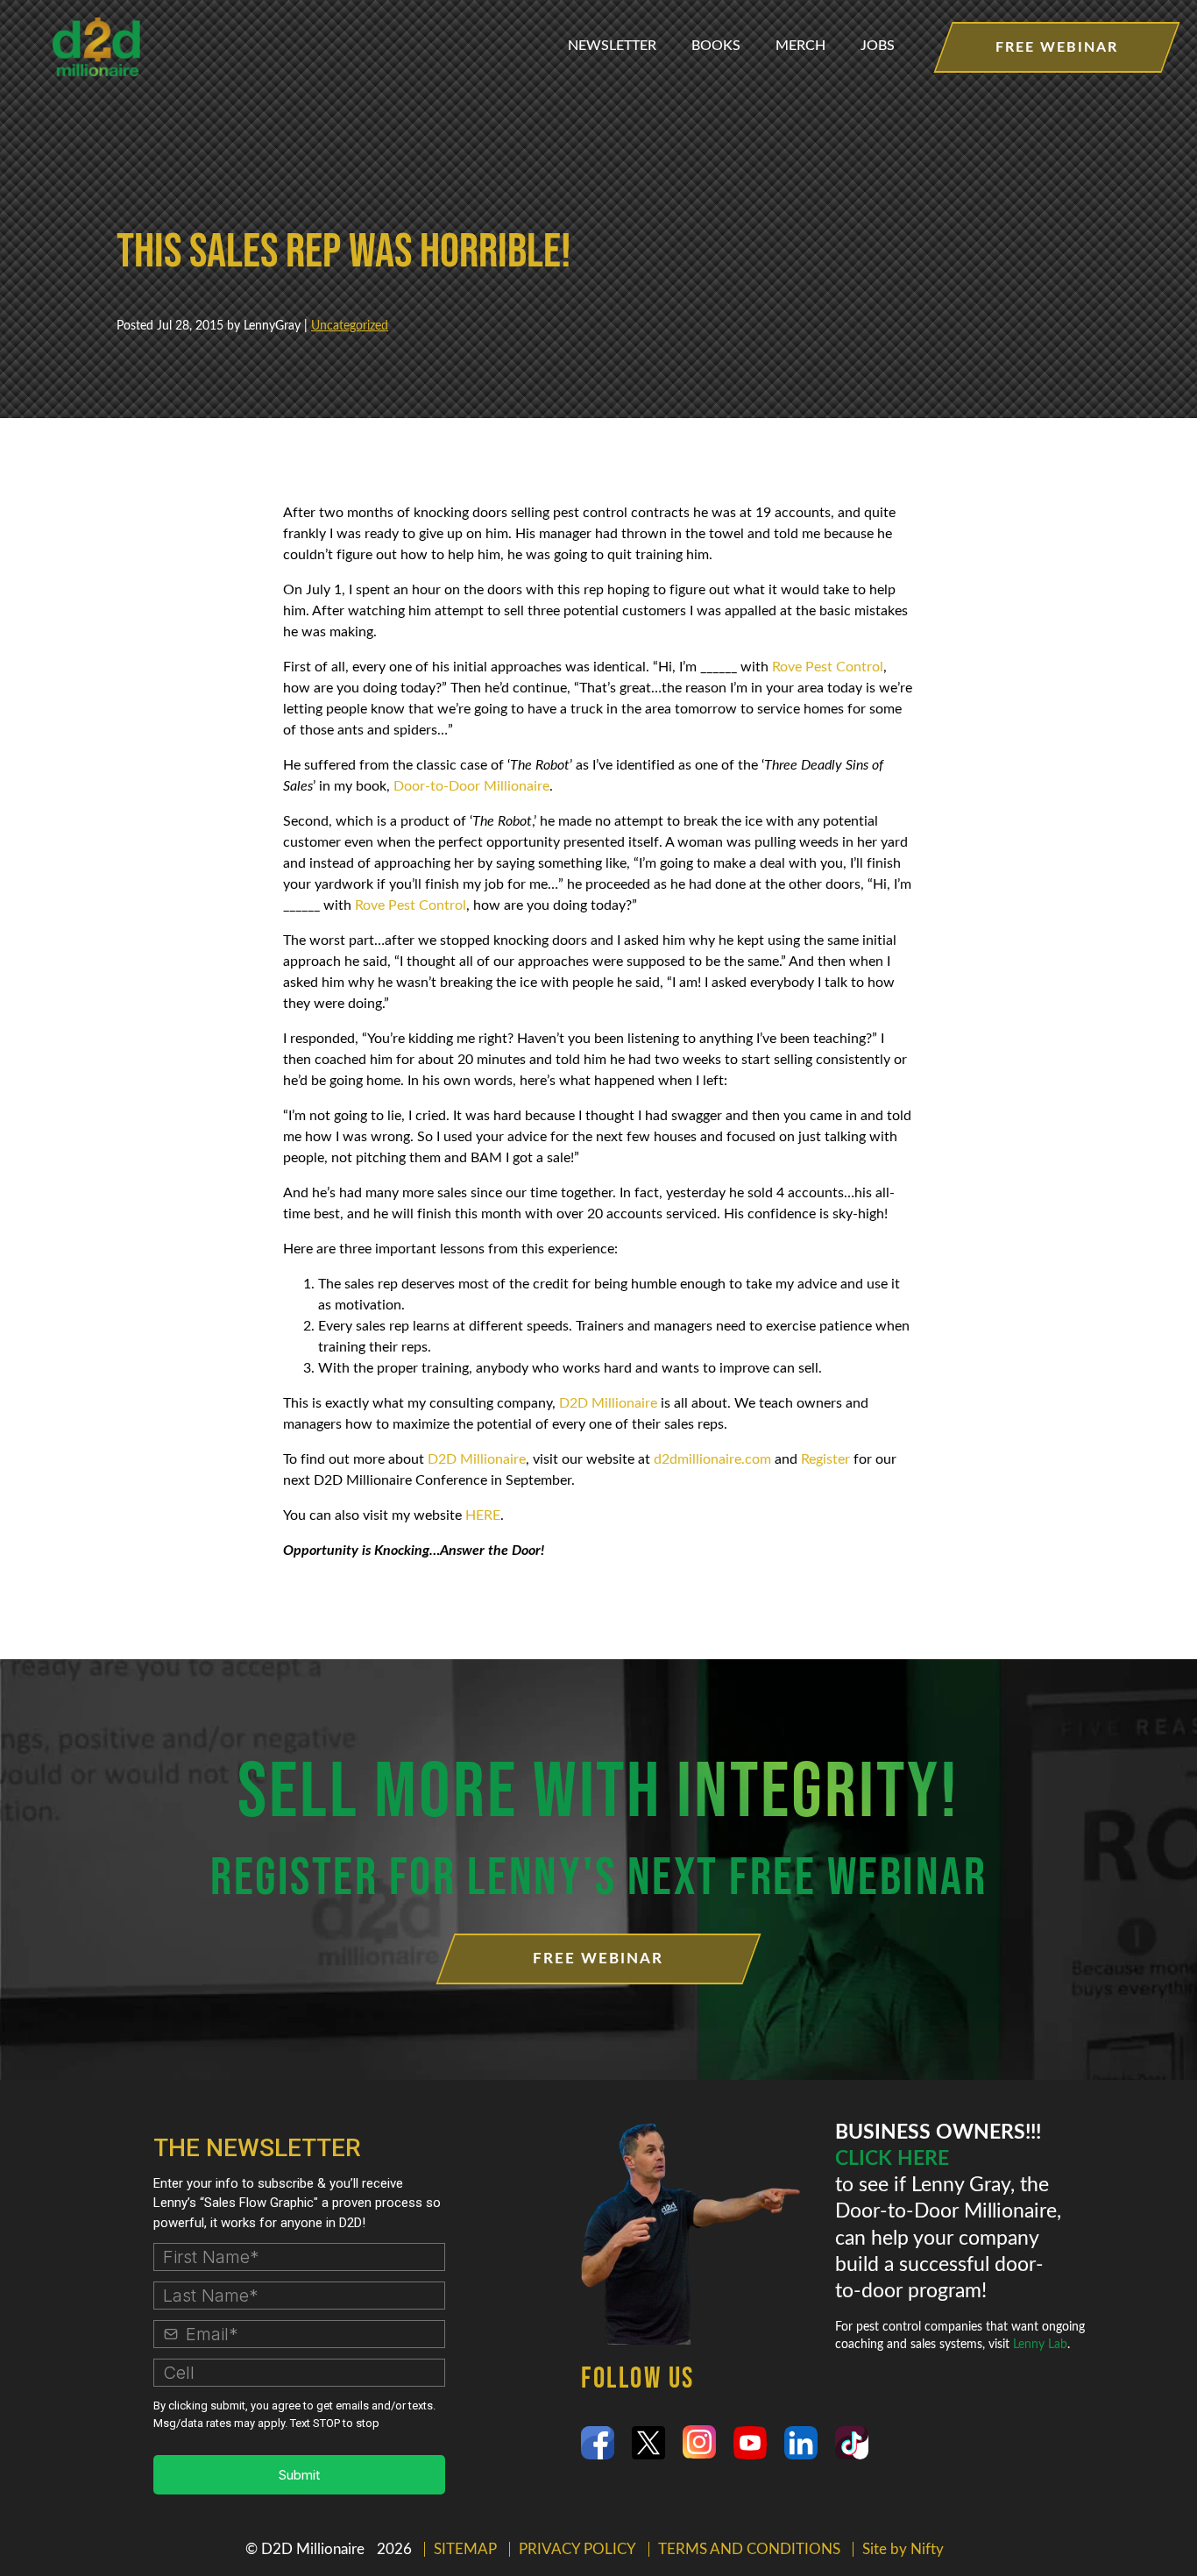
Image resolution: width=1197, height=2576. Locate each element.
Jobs (878, 46)
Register (825, 1459)
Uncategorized (350, 326)
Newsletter (612, 46)
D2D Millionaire (610, 1403)
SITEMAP (465, 2549)
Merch (800, 46)
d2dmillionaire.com (712, 1459)
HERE (483, 1515)
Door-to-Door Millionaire (471, 786)
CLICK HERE (892, 2159)
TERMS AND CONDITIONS (749, 2549)
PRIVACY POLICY (577, 2549)
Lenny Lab (1040, 2345)
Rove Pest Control (828, 667)
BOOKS (716, 46)
